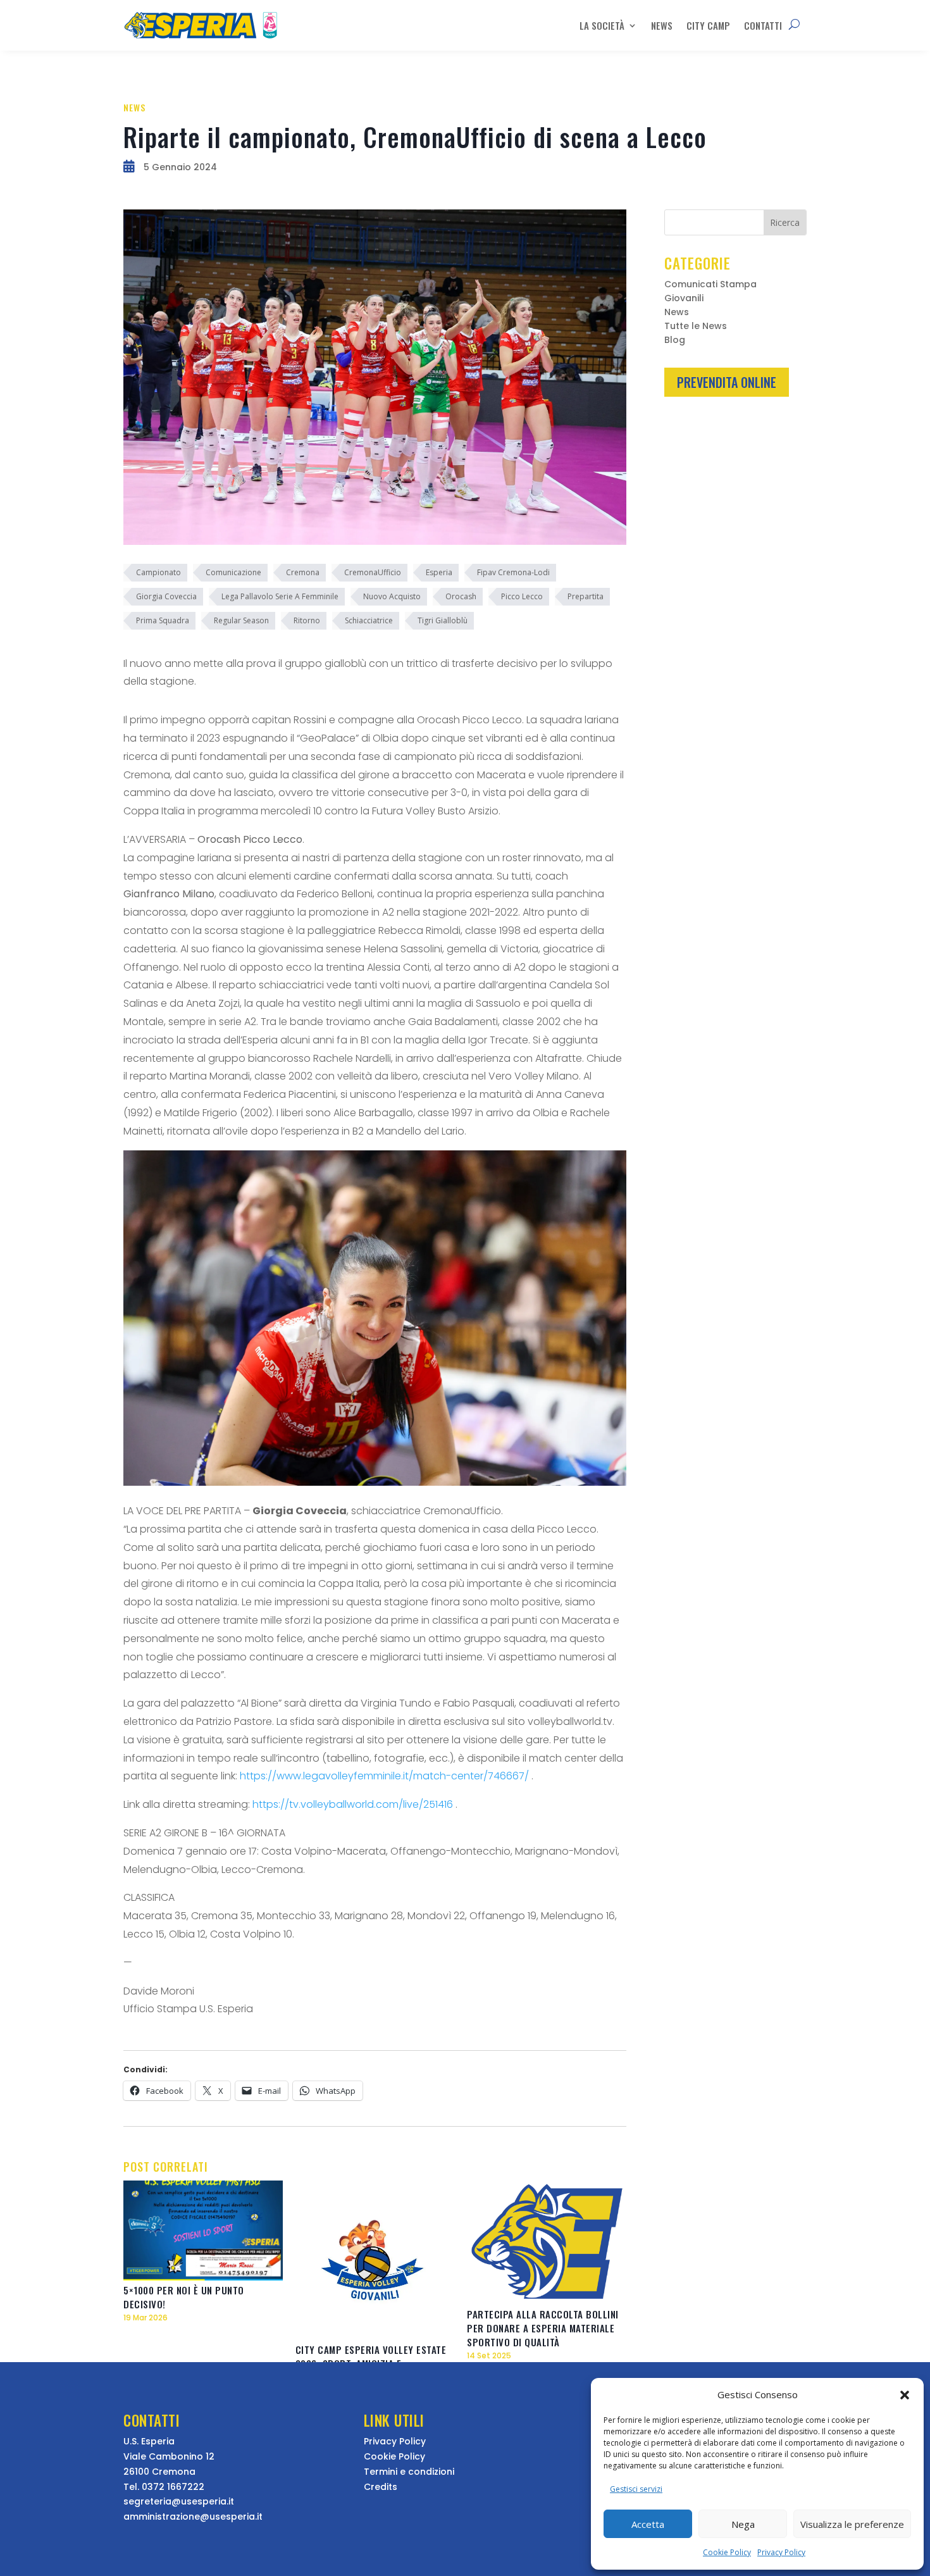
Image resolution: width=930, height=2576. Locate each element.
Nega (743, 2524)
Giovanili (684, 299)
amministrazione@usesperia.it (193, 2517)
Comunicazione (233, 572)
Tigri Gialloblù (443, 620)
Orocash (461, 596)
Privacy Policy (781, 2552)
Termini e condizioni (409, 2472)
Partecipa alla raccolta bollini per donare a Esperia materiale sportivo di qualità (543, 2328)
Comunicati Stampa (710, 285)
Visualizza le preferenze (852, 2524)
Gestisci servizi (636, 2489)
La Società (602, 25)
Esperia (439, 572)
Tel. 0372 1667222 (164, 2487)
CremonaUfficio (373, 572)
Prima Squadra (163, 620)
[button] (905, 2395)
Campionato (158, 572)
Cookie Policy (727, 2552)
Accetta (648, 2524)
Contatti (763, 25)
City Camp (708, 25)
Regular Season (241, 620)
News (662, 25)
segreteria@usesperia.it (179, 2501)
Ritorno (307, 620)
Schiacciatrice (369, 620)
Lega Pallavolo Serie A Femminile (280, 596)
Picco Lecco (522, 596)
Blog (675, 341)
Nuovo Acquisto (392, 596)
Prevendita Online (727, 382)
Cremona (303, 572)
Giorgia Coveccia (166, 596)
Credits (381, 2487)
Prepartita (586, 596)
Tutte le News (696, 327)
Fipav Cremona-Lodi (513, 572)
